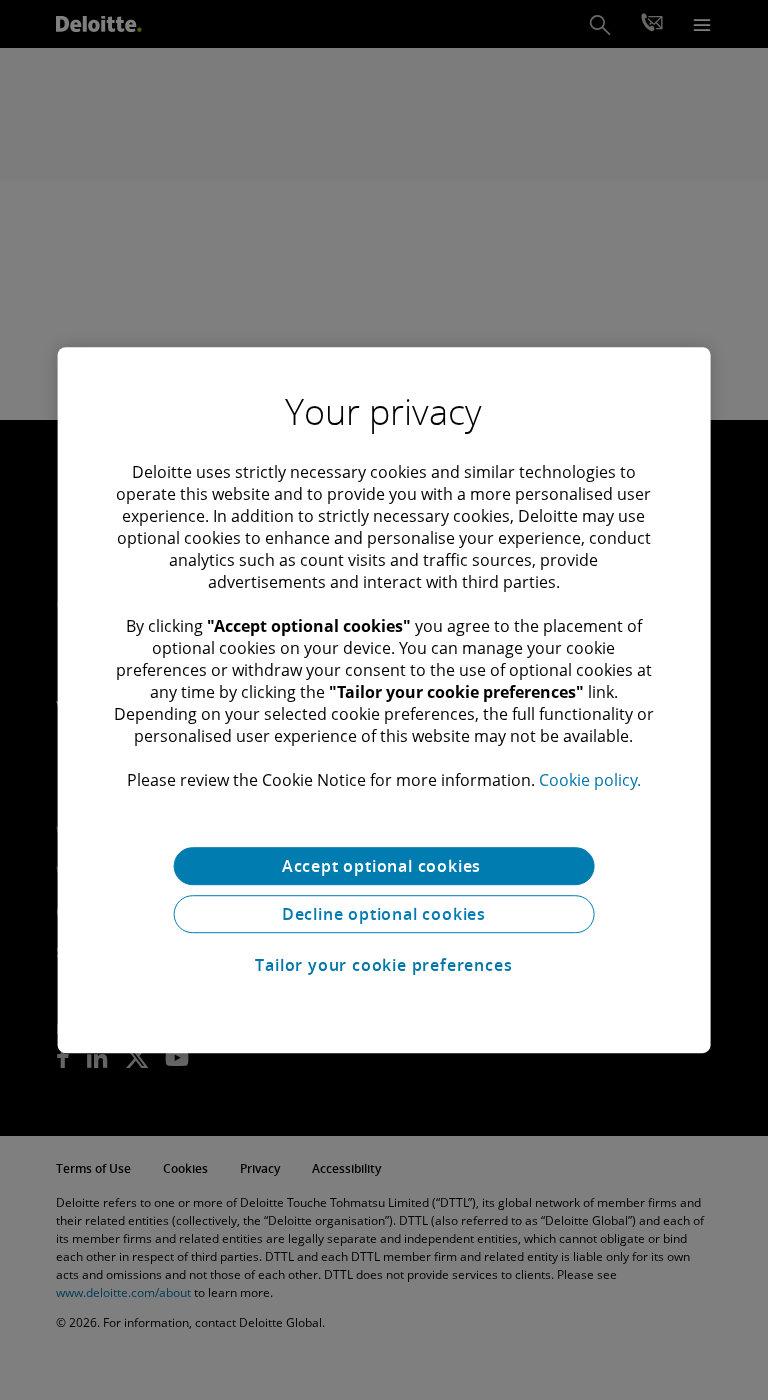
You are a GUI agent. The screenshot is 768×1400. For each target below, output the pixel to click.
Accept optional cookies (384, 866)
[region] (384, 700)
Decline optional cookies (384, 914)
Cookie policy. (590, 780)
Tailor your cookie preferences (383, 965)
